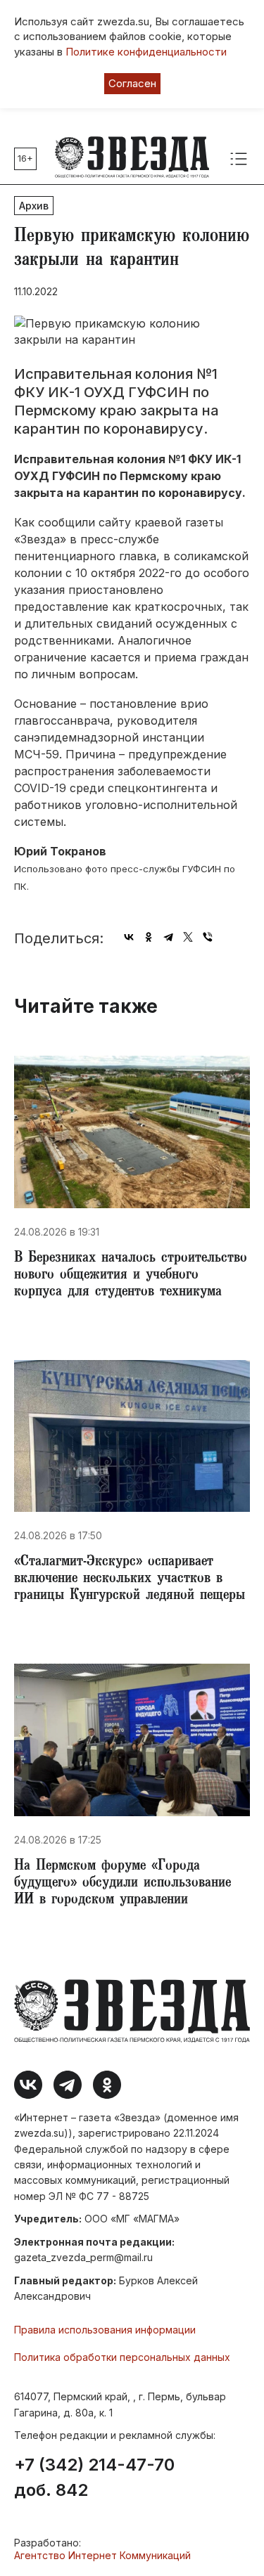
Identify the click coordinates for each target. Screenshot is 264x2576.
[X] (188, 937)
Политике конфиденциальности (146, 52)
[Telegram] (168, 937)
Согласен (132, 83)
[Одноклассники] (149, 937)
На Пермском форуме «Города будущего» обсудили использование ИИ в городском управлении (122, 1884)
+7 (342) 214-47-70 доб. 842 (94, 2478)
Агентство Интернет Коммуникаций (102, 2555)
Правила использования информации (105, 2330)
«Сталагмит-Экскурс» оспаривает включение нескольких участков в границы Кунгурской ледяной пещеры (130, 1579)
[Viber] (208, 937)
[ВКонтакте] (129, 937)
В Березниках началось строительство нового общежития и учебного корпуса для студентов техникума (131, 1276)
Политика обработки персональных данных (122, 2357)
